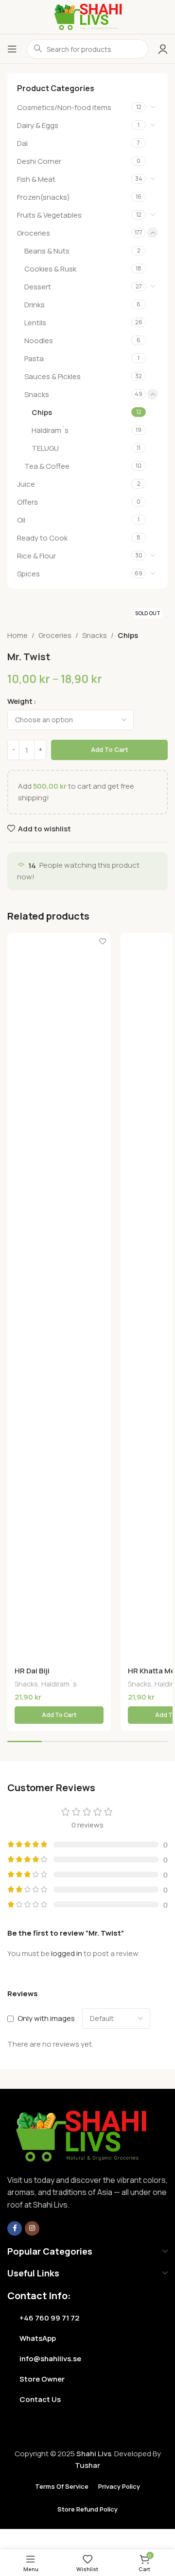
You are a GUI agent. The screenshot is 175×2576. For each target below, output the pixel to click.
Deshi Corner (39, 161)
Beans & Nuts (47, 251)
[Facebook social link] (15, 2228)
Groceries (34, 233)
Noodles (39, 341)
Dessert (38, 287)
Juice (26, 484)
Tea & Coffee (47, 466)
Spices (28, 574)
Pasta (34, 358)
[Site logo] (87, 16)
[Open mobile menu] (12, 49)
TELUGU (45, 448)
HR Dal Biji (32, 1671)
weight (20, 701)
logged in (67, 1953)
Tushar (87, 2465)
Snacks (37, 394)
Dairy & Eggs (38, 125)
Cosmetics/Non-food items (64, 107)
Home (17, 635)
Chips (42, 412)
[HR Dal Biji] (59, 1296)
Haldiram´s (50, 430)
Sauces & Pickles (52, 376)
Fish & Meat (36, 179)
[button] (59, 1715)
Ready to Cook (42, 538)
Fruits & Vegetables (49, 215)
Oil (21, 520)
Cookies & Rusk (50, 269)
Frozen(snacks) (44, 197)
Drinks (35, 305)
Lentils (35, 323)
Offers (27, 502)
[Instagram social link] (32, 2228)
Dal (22, 143)
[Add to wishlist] (102, 941)
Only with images (46, 2018)
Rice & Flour (36, 556)
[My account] (163, 49)
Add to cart (110, 749)
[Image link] (80, 2136)
